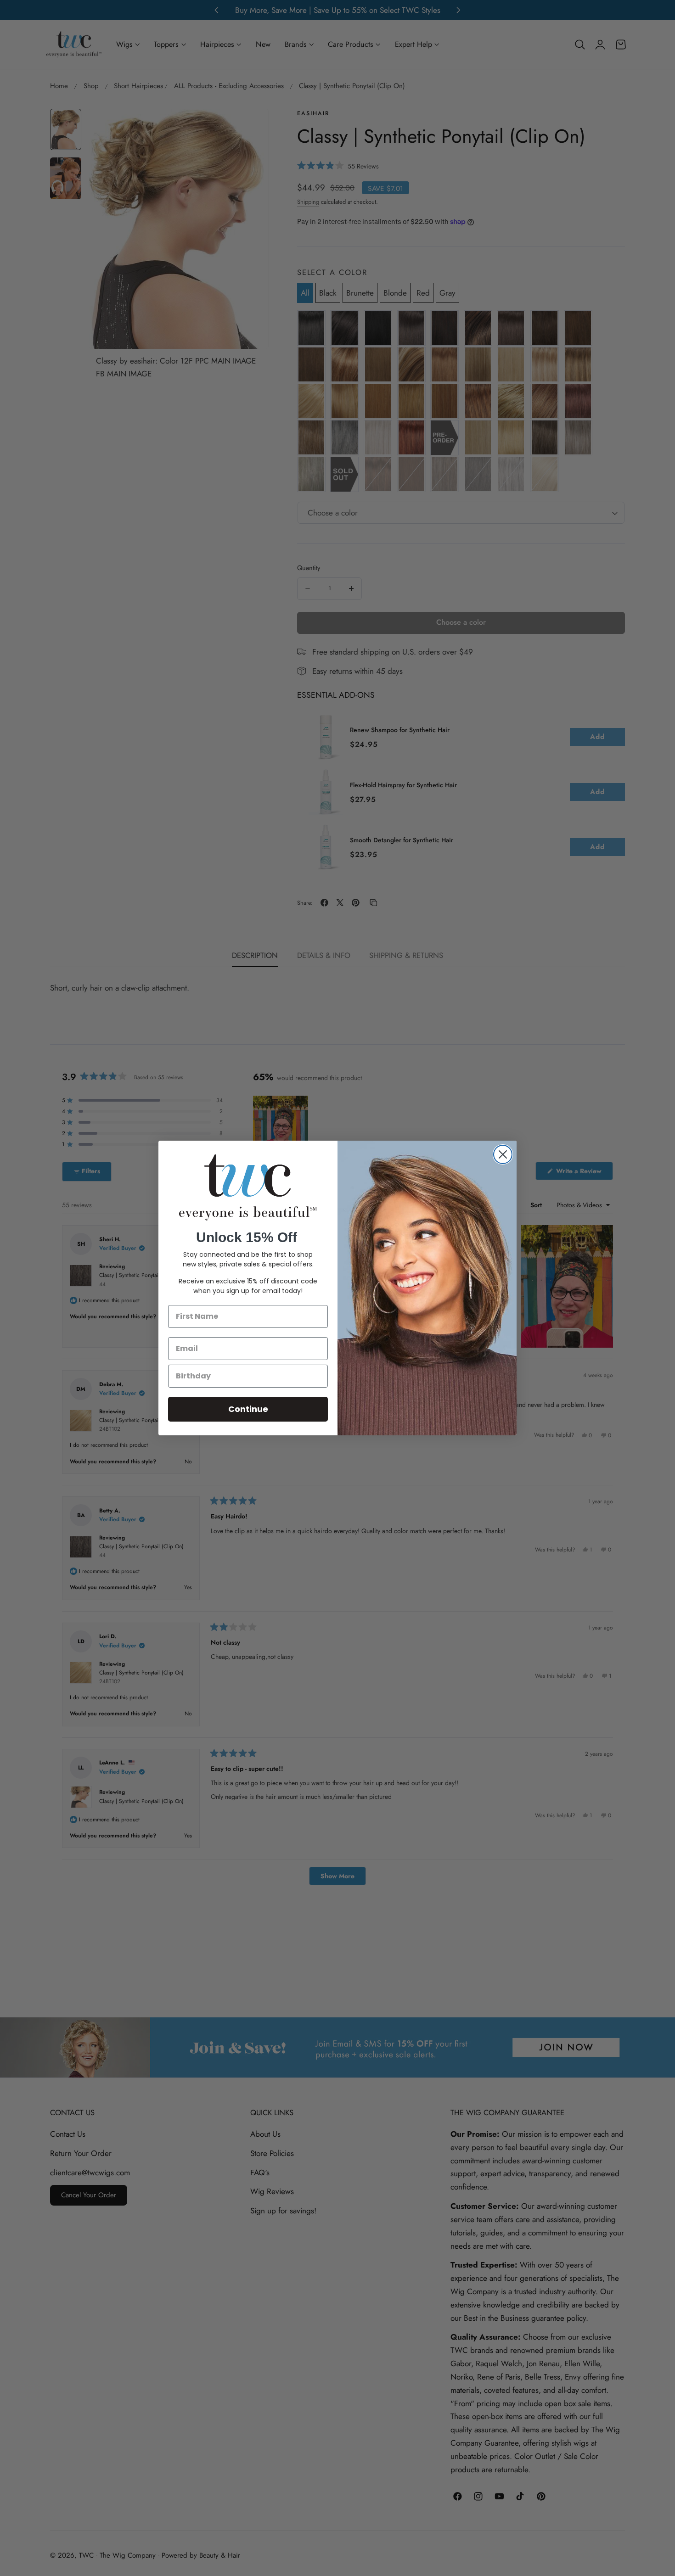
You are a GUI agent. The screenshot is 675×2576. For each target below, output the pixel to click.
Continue (248, 1409)
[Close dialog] (503, 1154)
